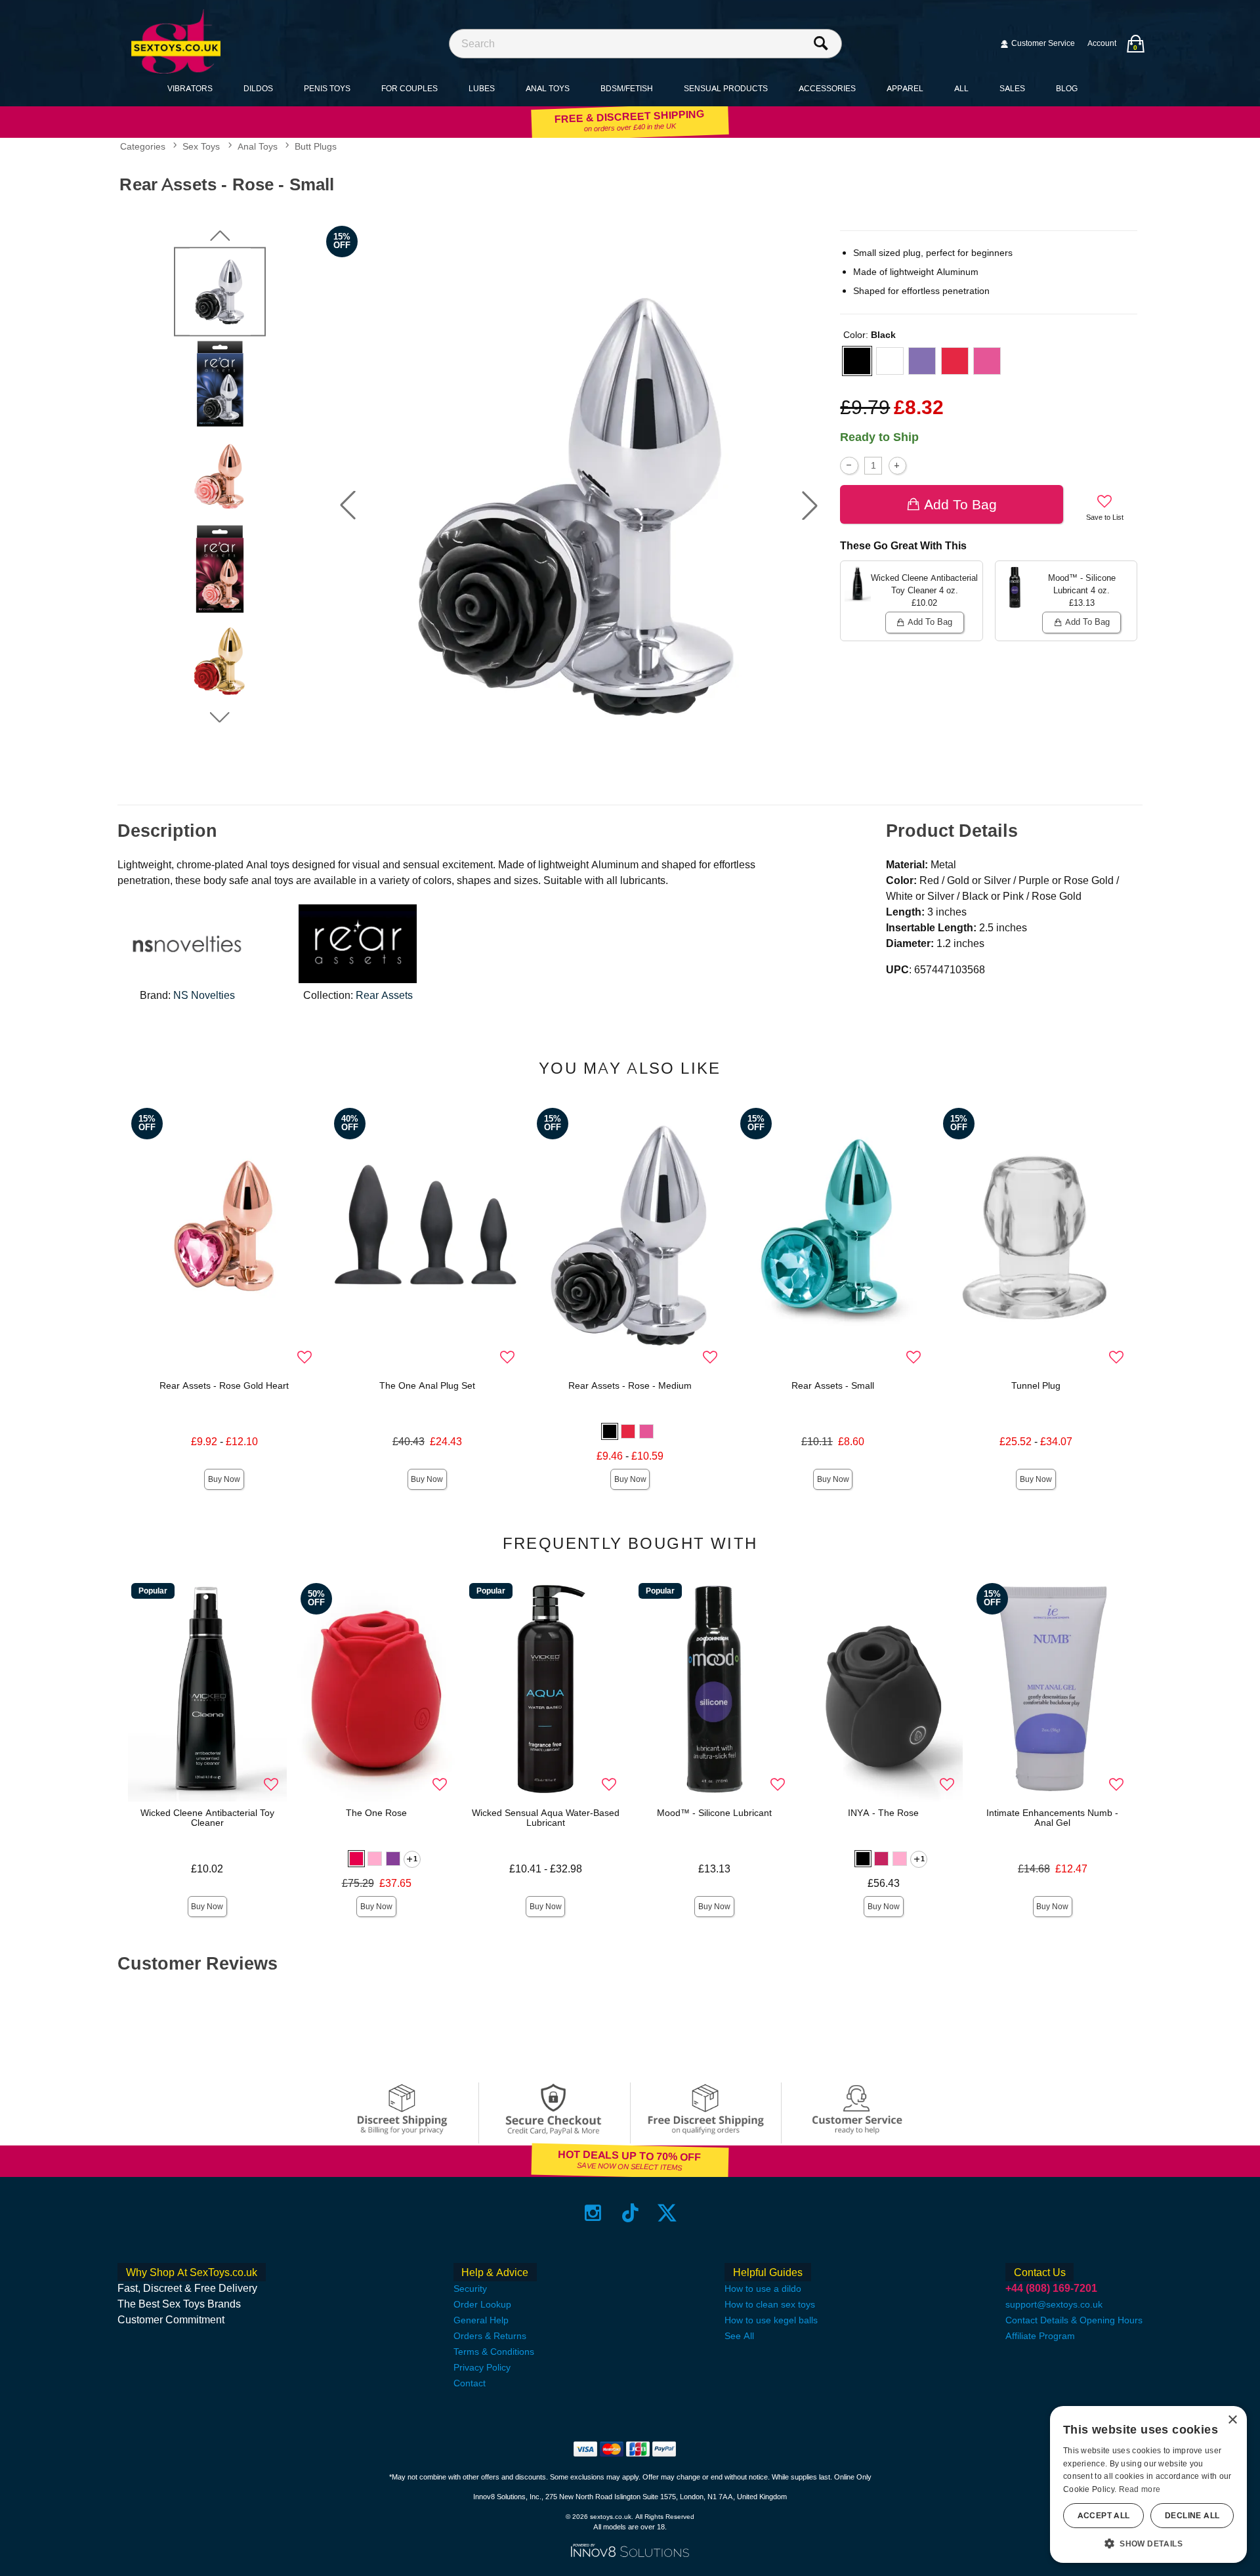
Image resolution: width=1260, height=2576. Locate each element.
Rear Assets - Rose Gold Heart (224, 1385)
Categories (143, 147)
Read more (1140, 2489)
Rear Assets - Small (833, 1385)
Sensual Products (726, 88)
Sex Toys (201, 147)
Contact (470, 2383)
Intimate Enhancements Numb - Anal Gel (1052, 1818)
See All (739, 2336)
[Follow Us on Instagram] (593, 2213)
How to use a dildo (763, 2289)
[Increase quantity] (897, 466)
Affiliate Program (1040, 2336)
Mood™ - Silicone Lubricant (714, 1813)
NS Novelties (204, 995)
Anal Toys (548, 88)
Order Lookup (482, 2304)
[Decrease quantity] (849, 466)
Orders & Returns (490, 2336)
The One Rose (376, 1813)
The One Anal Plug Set (427, 1385)
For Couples (409, 88)
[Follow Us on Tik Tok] (630, 2213)
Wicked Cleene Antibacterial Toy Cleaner (207, 1818)
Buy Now (224, 1479)
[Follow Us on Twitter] (667, 2213)
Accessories (827, 88)
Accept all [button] (1104, 2516)
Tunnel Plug (1036, 1385)
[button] (348, 505)
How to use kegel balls (771, 2320)
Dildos (258, 88)
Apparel (905, 88)
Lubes (482, 88)
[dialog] (1148, 2484)
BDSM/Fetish (627, 88)
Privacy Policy (482, 2367)
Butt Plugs (316, 147)
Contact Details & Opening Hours (1074, 2320)
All (961, 88)
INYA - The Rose (883, 1813)
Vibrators (190, 88)
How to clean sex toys (770, 2304)
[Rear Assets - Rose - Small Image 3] (579, 506)
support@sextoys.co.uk (1054, 2304)
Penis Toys (327, 88)
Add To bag (960, 504)
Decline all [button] (1192, 2516)
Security (470, 2289)
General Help (481, 2320)
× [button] (1232, 2420)
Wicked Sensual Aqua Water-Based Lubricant (546, 1818)
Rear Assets (384, 995)
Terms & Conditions (494, 2352)
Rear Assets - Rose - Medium (630, 1385)
